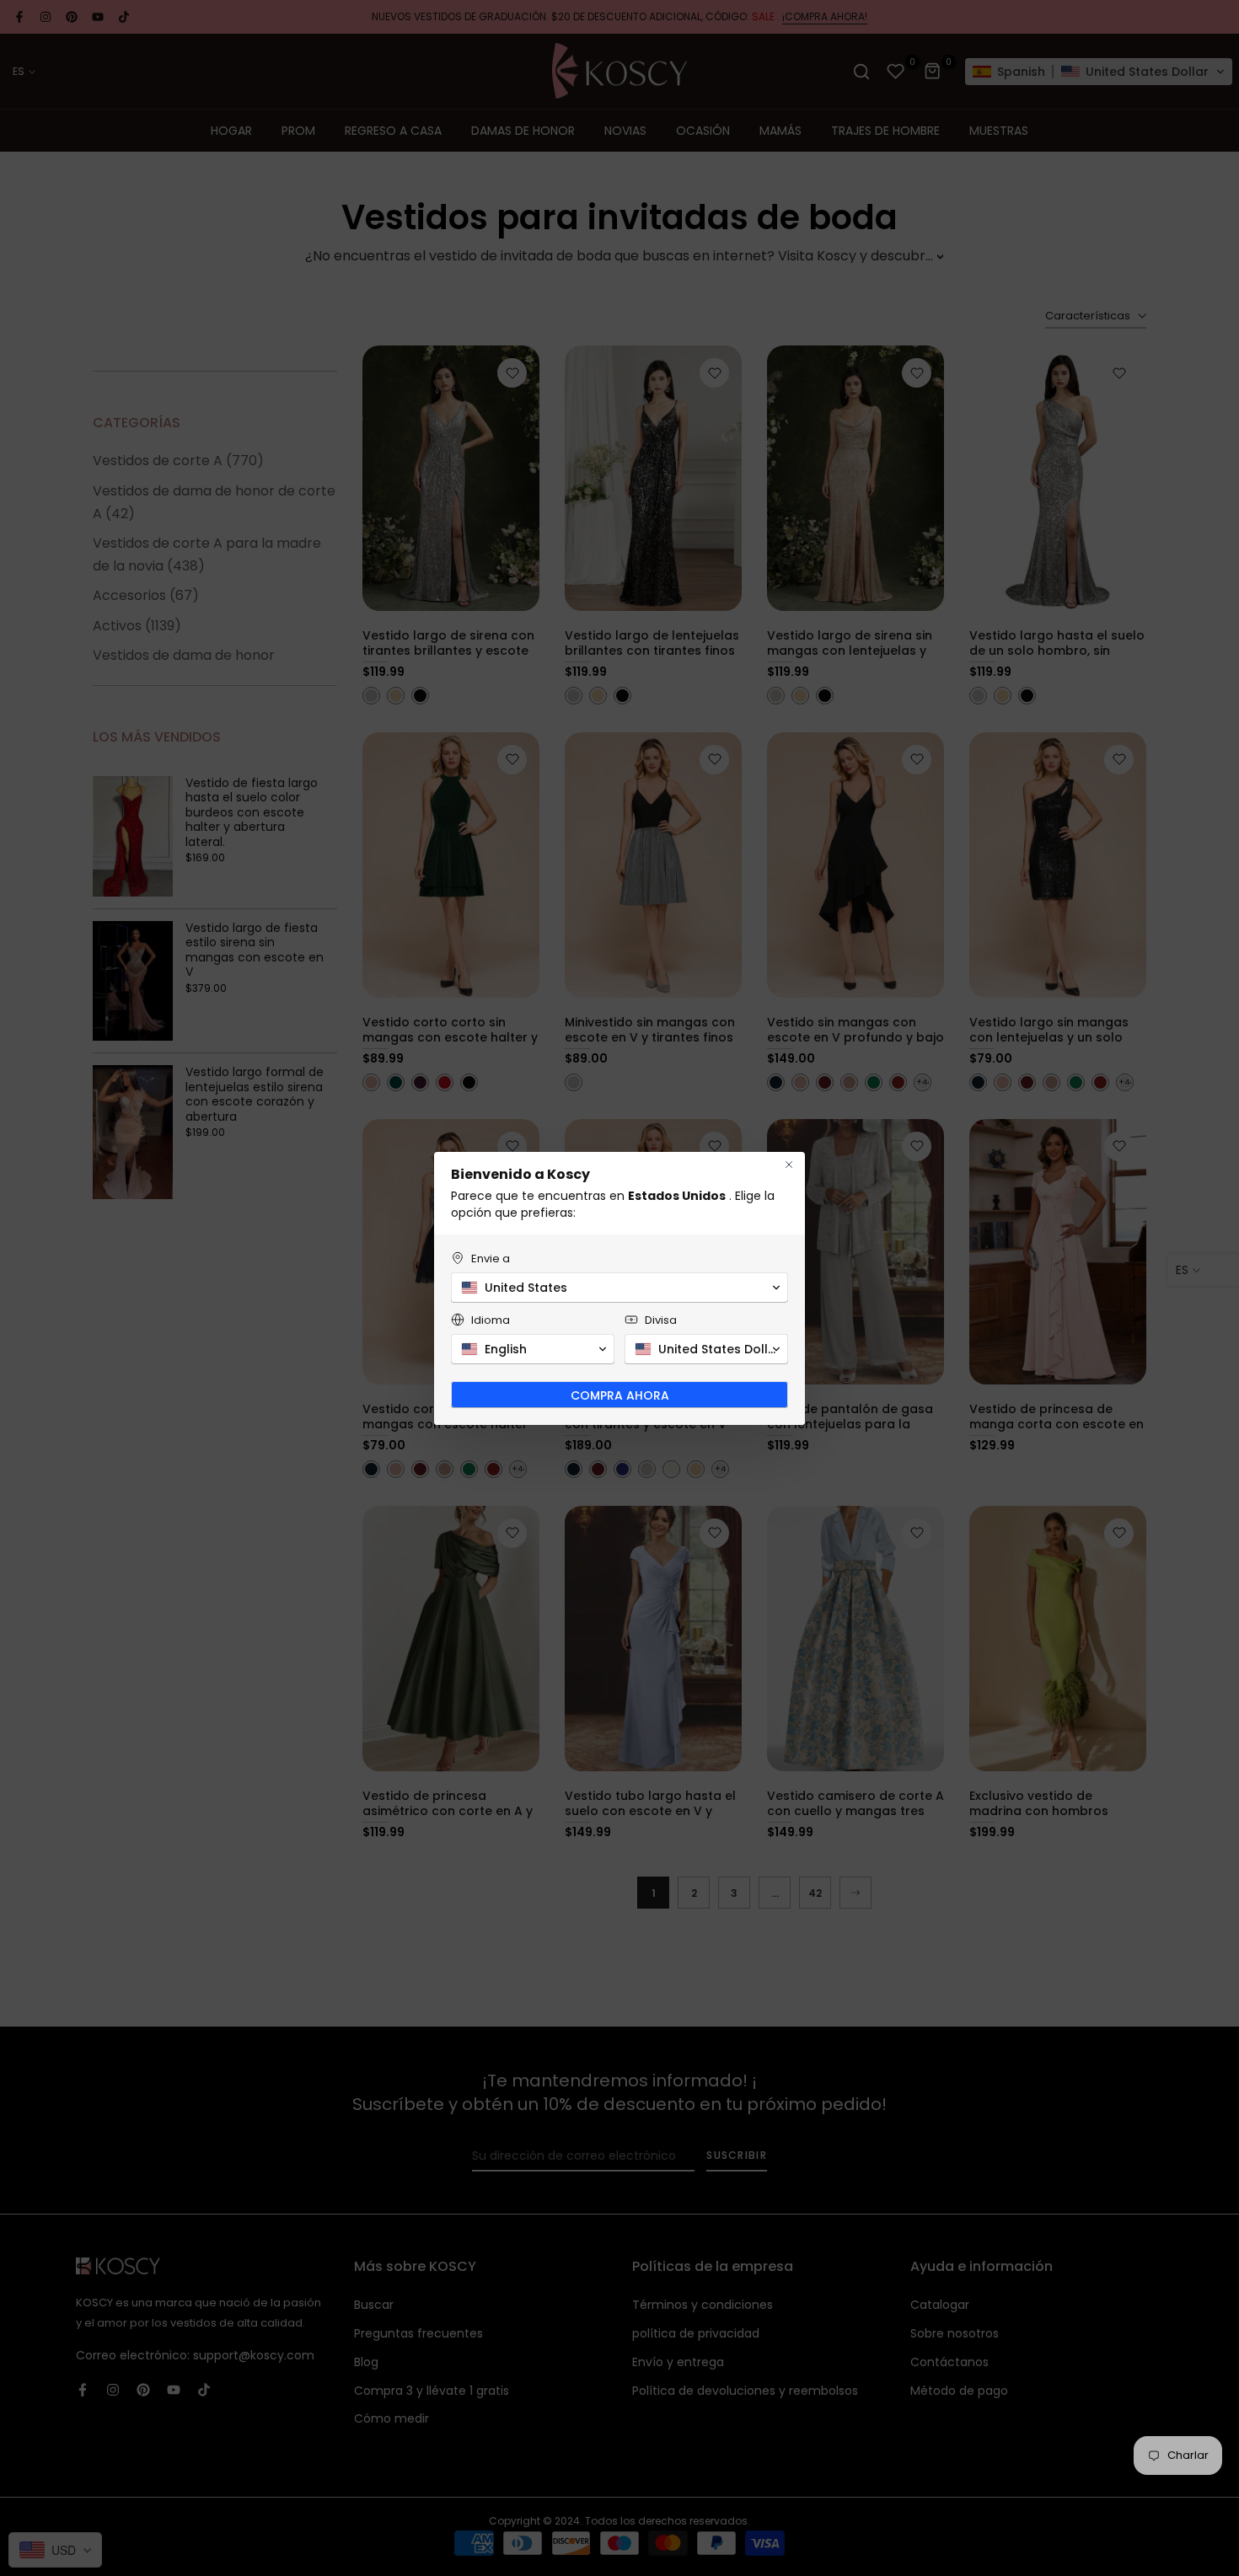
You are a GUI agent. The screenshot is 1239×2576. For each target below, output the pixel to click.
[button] (619, 1288)
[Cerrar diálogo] (789, 1165)
